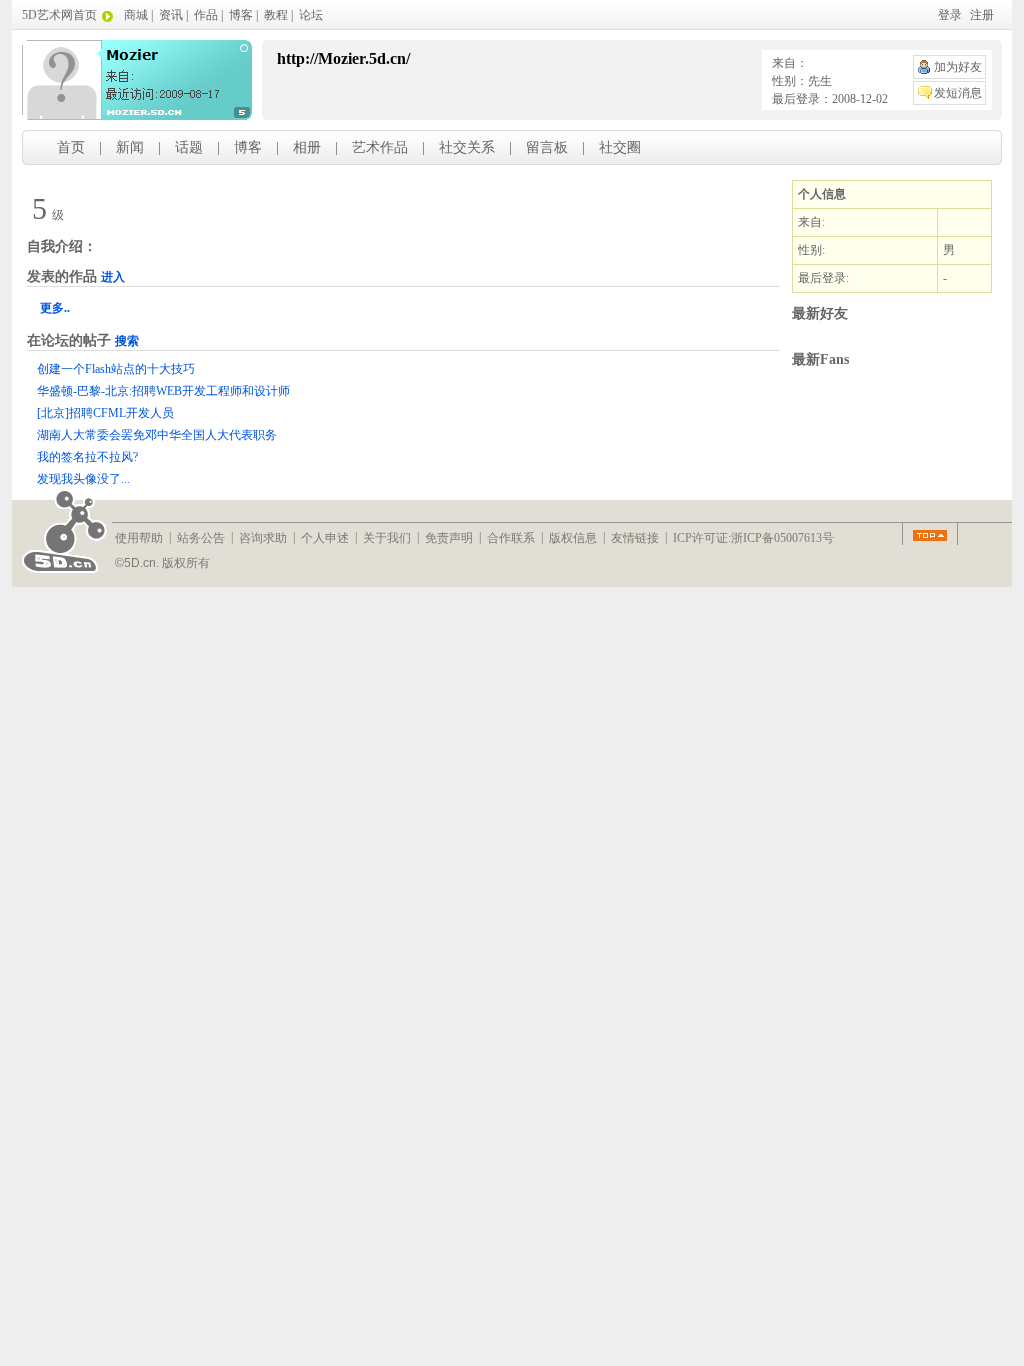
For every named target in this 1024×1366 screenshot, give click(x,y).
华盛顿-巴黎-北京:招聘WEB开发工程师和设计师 (163, 391)
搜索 (127, 341)
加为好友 (958, 67)
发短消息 (958, 93)
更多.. (55, 308)
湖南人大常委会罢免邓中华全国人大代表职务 (157, 435)
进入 (113, 277)
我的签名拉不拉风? (87, 457)
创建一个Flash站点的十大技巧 (116, 369)
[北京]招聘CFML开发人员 (105, 413)
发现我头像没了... (83, 479)
